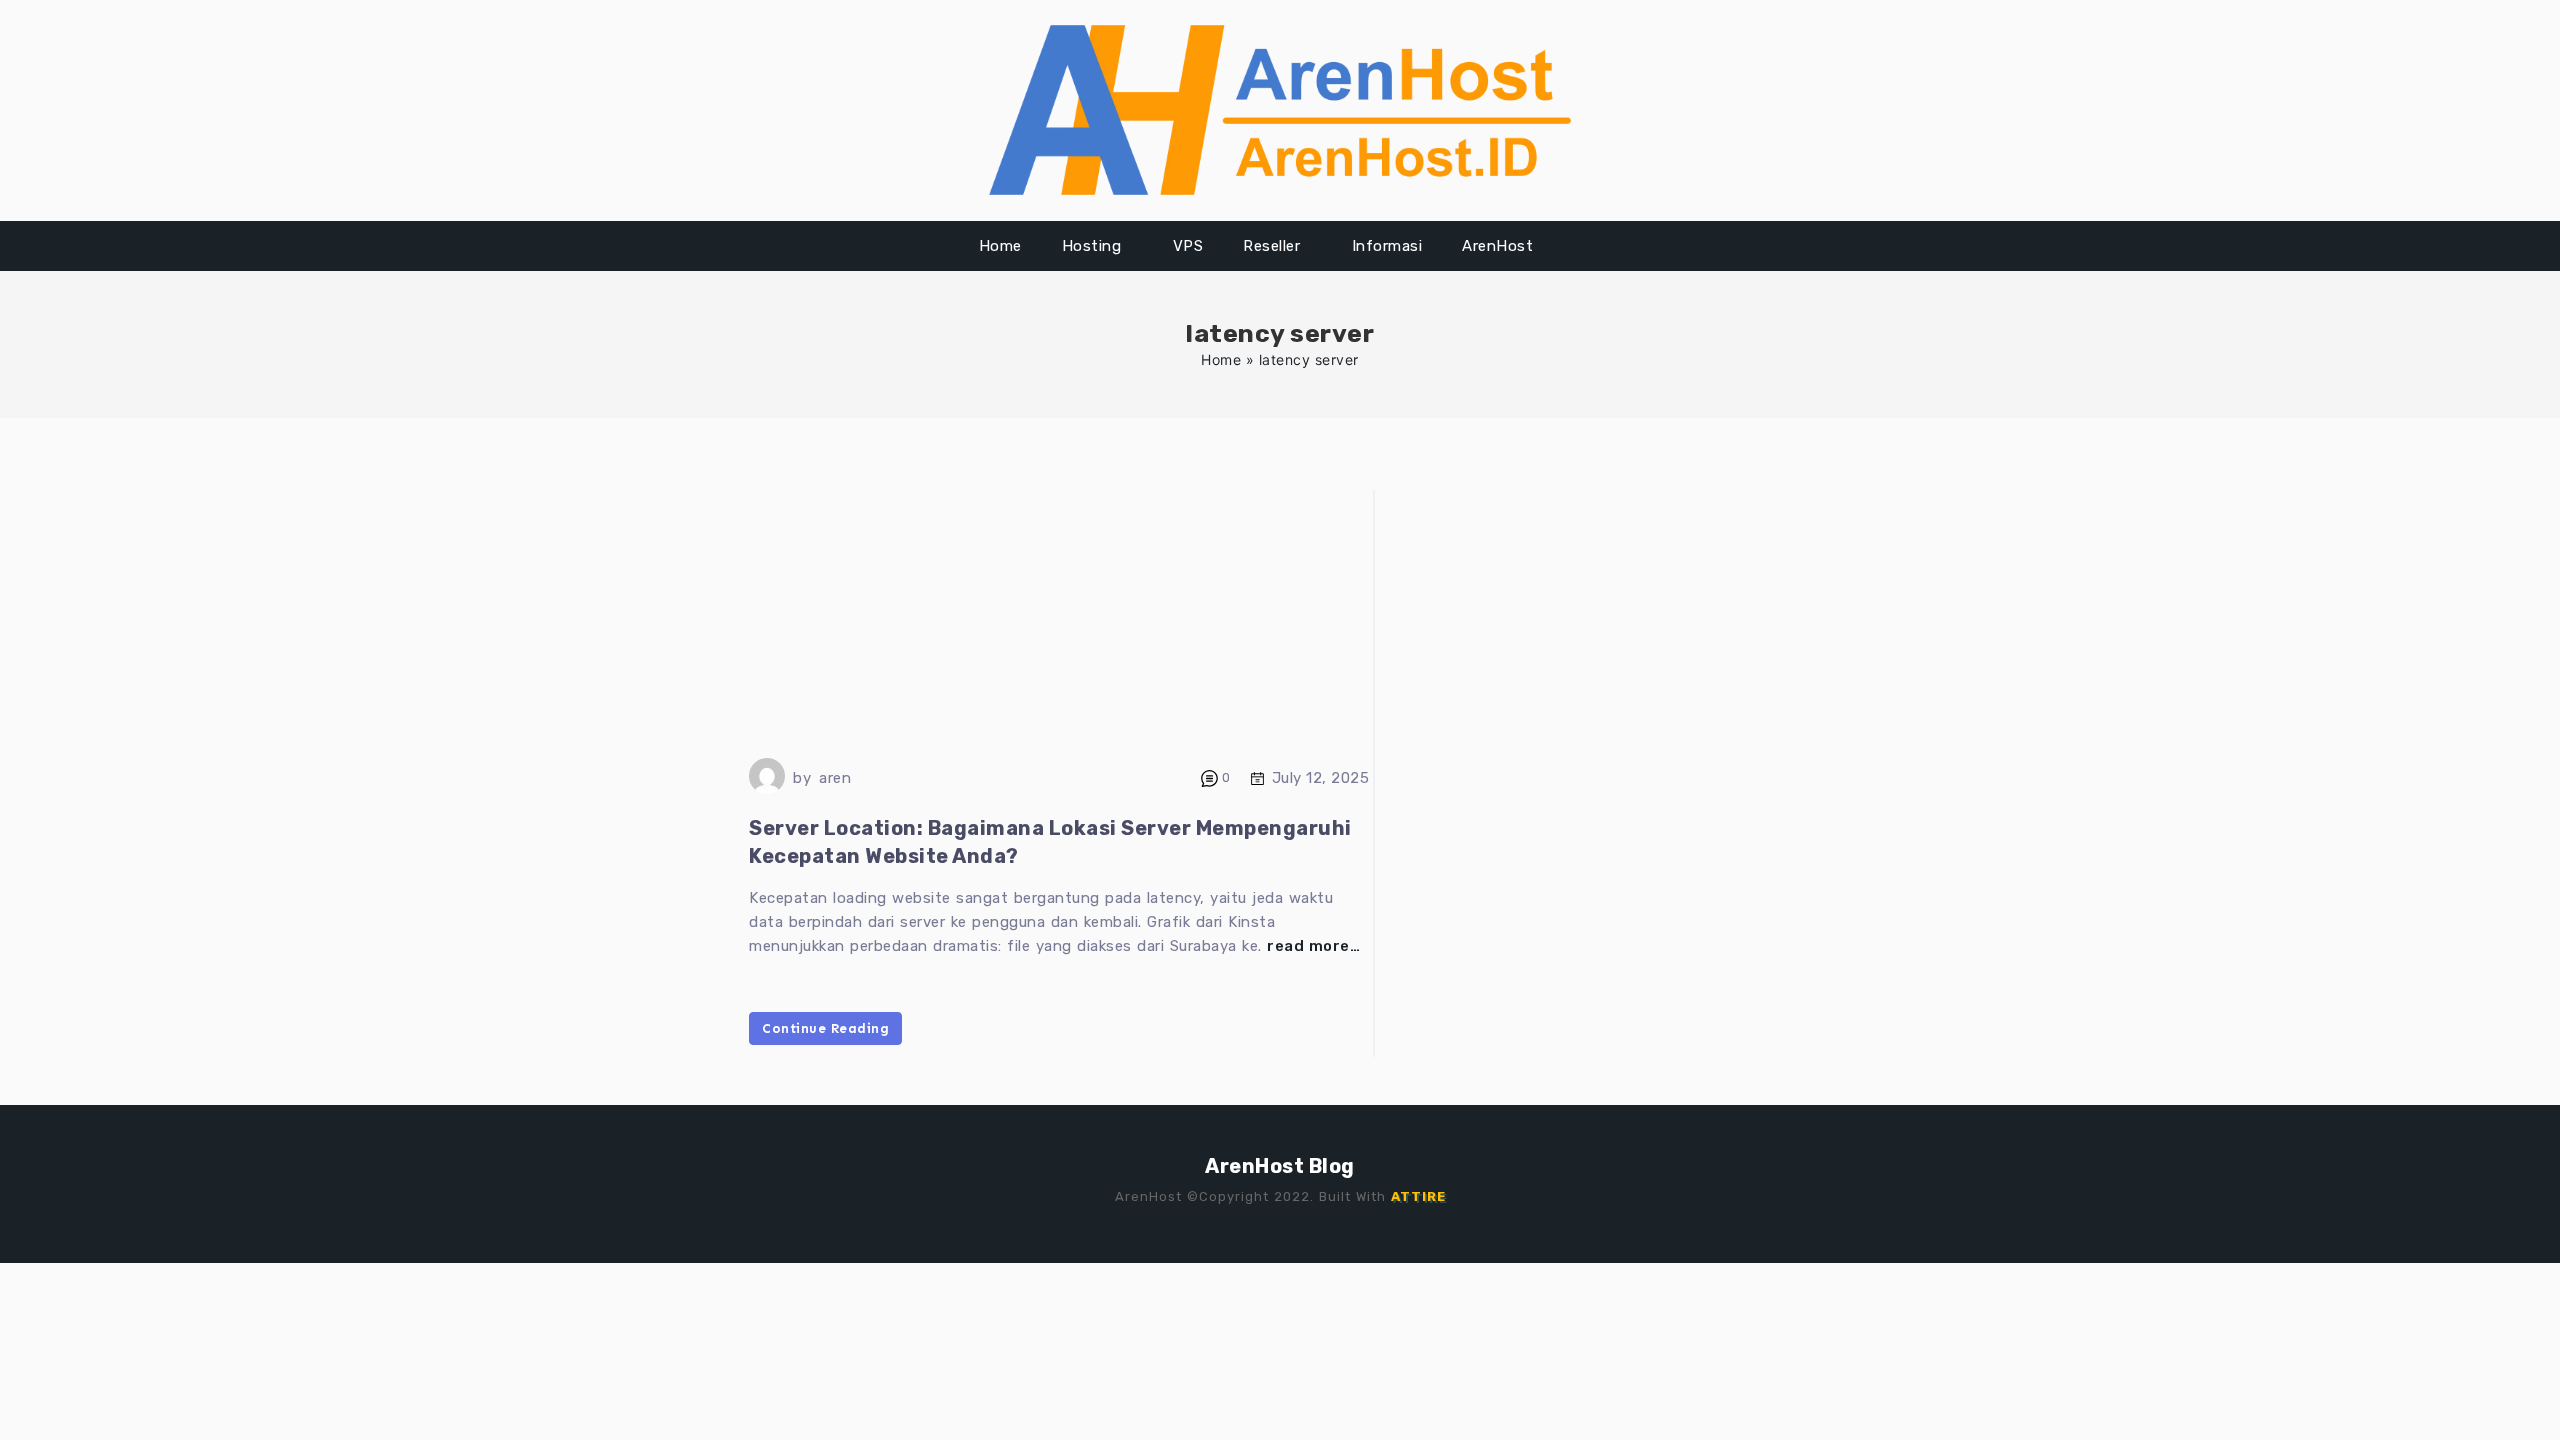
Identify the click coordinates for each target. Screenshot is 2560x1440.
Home (1000, 246)
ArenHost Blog (1280, 1166)
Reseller (1271, 246)
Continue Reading (825, 1028)
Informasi (1387, 246)
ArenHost (1497, 246)
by (802, 778)
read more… (1313, 946)
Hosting (1092, 246)
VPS (1188, 246)
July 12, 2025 (1321, 778)
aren (835, 778)
